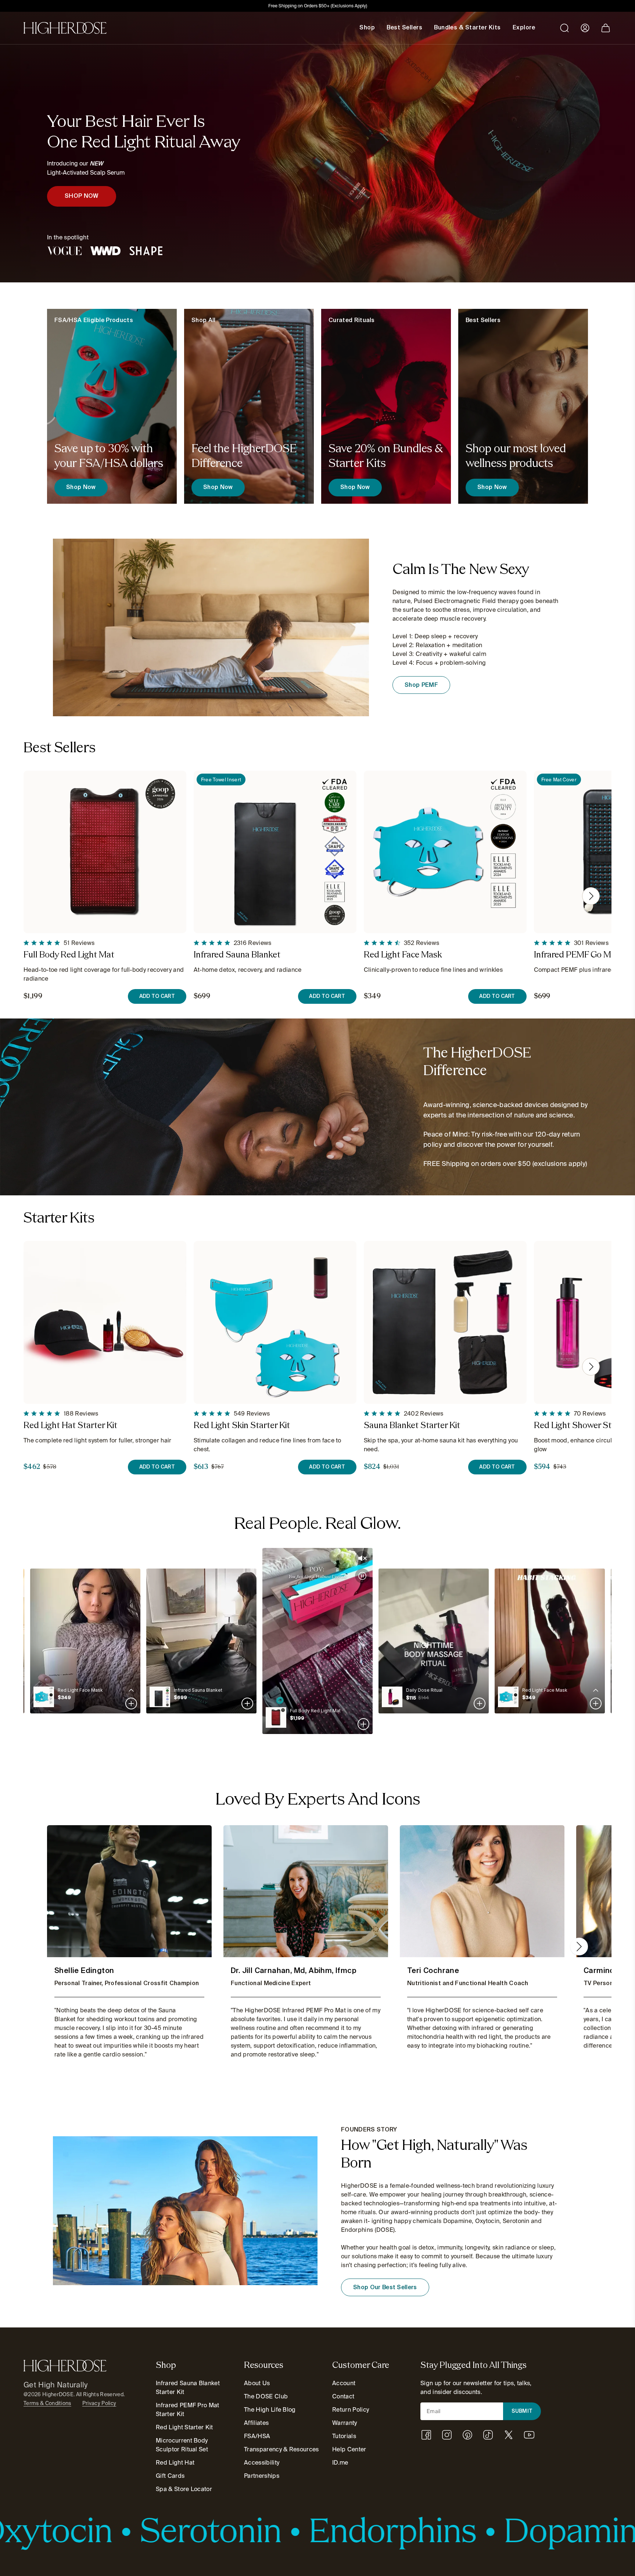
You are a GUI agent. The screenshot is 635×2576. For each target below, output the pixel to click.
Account (344, 2383)
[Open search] (564, 28)
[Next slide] (591, 896)
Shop (367, 28)
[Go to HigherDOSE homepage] (65, 28)
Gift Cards (170, 2476)
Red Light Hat (175, 2463)
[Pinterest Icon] (467, 2435)
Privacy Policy (99, 2403)
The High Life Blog (270, 2410)
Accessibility (262, 2463)
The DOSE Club (266, 2396)
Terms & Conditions (47, 2403)
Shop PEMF (421, 685)
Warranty (345, 2423)
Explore (524, 28)
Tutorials (344, 2436)
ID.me (340, 2463)
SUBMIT (522, 2411)
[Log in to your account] (585, 28)
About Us (257, 2383)
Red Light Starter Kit (184, 2427)
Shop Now (81, 488)
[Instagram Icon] (447, 2435)
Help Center (349, 2449)
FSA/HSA (257, 2436)
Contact (343, 2396)
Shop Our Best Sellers (385, 2288)
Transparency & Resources (281, 2449)
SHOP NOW (82, 196)
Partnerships (262, 2476)
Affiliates (256, 2423)
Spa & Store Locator (184, 2489)
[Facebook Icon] (426, 2435)
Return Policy (351, 2410)
